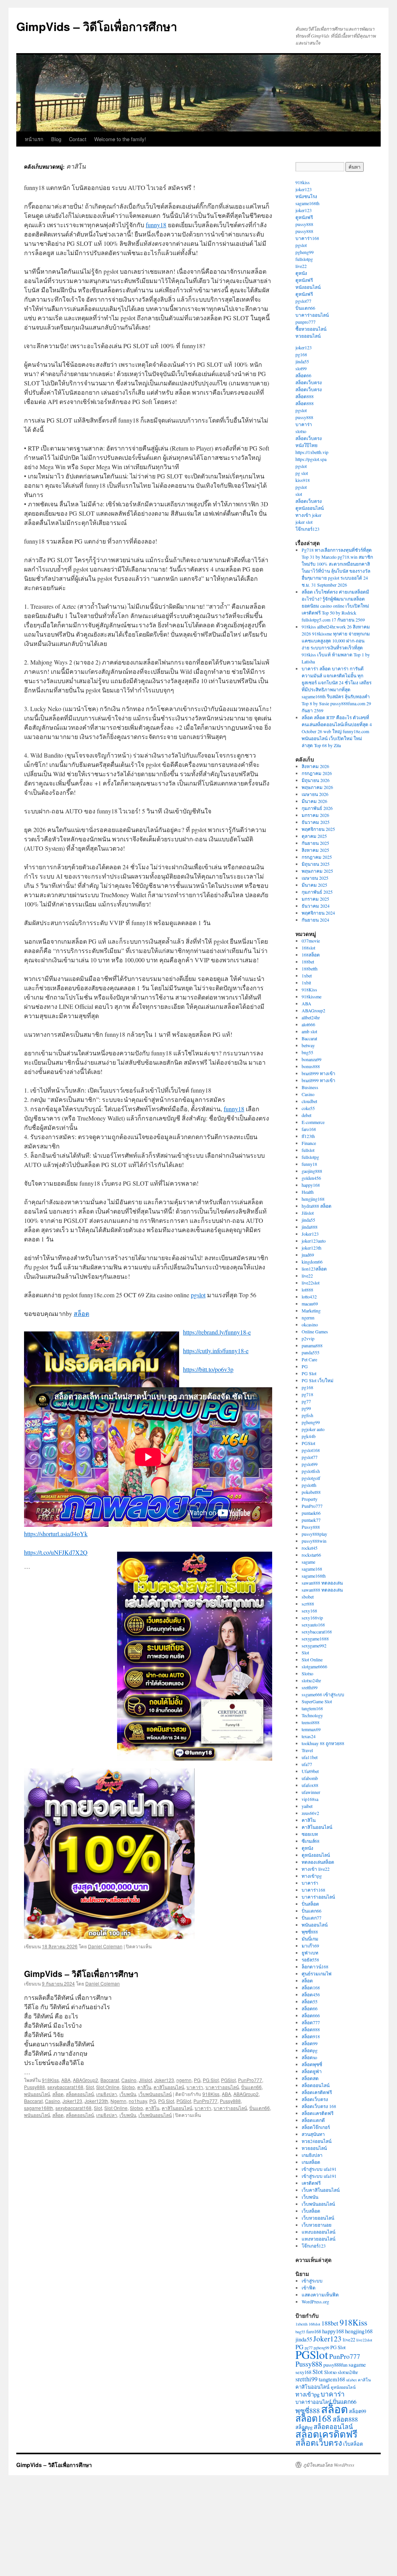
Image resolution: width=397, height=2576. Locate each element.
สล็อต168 (311, 1987)
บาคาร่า (195, 2087)
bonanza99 (312, 1059)
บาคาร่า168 (307, 238)
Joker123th (96, 2101)
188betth (310, 969)
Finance (309, 1143)
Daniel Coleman (105, 1946)
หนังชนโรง (306, 196)
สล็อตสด (310, 2078)
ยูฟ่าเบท (310, 1953)
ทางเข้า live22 (316, 1869)
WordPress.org (315, 2301)
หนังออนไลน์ (308, 287)
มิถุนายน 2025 (316, 864)
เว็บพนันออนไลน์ (155, 2094)
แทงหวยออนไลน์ (318, 2239)
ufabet (351, 2380)
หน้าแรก (34, 139)
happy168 (311, 1185)
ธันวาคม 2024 (316, 906)
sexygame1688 (315, 1638)
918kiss (303, 182)
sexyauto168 (313, 1625)
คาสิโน (144, 2087)
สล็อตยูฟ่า (312, 2071)
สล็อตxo (309, 2057)
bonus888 (311, 1066)
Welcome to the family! (120, 139)
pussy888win (314, 1541)
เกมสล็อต (311, 2162)
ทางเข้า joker (308, 515)
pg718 (307, 1394)
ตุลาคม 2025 (314, 836)
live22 (301, 266)
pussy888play (314, 1534)
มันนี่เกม (310, 1939)
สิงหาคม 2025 (315, 850)
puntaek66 (311, 1513)
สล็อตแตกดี (313, 2120)
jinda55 (302, 361)
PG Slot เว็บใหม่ (318, 1380)
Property (310, 1499)
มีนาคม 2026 (314, 801)
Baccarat (110, 2080)
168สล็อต (311, 955)
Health (308, 1192)
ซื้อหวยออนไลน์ (311, 329)
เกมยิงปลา (107, 2094)
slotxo (301, 431)
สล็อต (81, 1313)
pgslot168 (311, 1450)
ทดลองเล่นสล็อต (318, 1862)
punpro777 (306, 322)
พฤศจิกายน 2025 (318, 829)
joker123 (304, 189)
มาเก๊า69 (310, 1946)
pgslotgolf (311, 1478)
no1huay (138, 2101)
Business (310, 1087)
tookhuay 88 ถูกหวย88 (323, 1743)
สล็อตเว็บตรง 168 (319, 2106)
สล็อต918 (311, 2036)
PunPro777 (250, 2080)
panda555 (311, 1352)
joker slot (304, 522)
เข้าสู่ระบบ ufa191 (319, 2169)
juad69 (308, 1255)
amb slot (309, 1031)
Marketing (311, 1310)
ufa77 (307, 1764)
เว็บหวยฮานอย (317, 2225)
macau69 (310, 1304)
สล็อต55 (310, 2001)
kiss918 (303, 480)
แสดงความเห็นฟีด (320, 2295)
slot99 (301, 368)
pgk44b (309, 1436)
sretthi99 (310, 1687)
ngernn (184, 2080)
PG (197, 2080)
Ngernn (118, 2101)
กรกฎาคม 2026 (317, 773)
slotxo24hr (311, 1680)
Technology (312, 1715)
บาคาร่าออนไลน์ (222, 2087)
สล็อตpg (310, 2050)
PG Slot (211, 2080)
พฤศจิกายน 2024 (318, 913)
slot (299, 494)
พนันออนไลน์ (37, 2094)
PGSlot (228, 2080)
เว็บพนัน (128, 2094)
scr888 (308, 1604)
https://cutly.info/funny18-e (216, 1351)
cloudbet (309, 1101)
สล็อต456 (311, 1994)
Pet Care (309, 1359)
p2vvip (308, 1338)
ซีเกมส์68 (311, 1841)
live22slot (311, 1283)
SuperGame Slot (317, 1701)
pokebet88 (311, 1492)
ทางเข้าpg (312, 1876)
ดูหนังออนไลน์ (310, 508)
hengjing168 (313, 1199)
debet (306, 1115)
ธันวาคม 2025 (316, 822)
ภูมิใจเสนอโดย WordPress (329, 2465)
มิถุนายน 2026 (316, 780)
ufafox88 (310, 1785)
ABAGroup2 (85, 2080)
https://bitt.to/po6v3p (208, 1369)
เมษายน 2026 (315, 794)
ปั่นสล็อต (310, 1904)
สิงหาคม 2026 (315, 766)
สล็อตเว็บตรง (309, 382)
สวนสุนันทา (313, 2134)
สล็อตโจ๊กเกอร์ (316, 2127)
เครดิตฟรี (311, 2183)
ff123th (308, 1136)
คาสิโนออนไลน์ (169, 2087)
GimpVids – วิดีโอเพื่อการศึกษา (97, 26)
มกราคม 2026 (315, 815)
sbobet (308, 1597)
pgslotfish (311, 1471)
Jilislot (145, 2080)
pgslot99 (310, 1464)
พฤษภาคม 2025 (317, 871)
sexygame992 (314, 1645)
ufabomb (310, 1778)
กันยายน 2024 (315, 920)
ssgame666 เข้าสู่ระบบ (323, 1694)
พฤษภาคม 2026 (317, 787)
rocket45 (310, 1548)
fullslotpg (304, 259)
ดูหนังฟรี (304, 217)
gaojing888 (312, 1171)
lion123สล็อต (314, 1269)
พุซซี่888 (310, 1932)
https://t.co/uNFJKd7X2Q (56, 1552)
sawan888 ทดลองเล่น (322, 1583)
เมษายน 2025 (315, 878)
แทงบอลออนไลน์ (318, 2232)
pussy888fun (335, 2365)
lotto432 (309, 1297)
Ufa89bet (310, 1771)
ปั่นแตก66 (251, 2087)
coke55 (308, 1108)
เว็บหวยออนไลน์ (318, 2218)
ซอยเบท (310, 1834)
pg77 (306, 1401)
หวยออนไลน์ (308, 336)
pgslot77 (303, 301)
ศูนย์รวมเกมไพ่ (317, 1973)
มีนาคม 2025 (314, 885)
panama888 (312, 1345)
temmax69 (311, 1729)
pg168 (301, 354)
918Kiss (50, 2080)
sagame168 (312, 1569)
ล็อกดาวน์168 (315, 1967)
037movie (311, 941)
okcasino (310, 1324)
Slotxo (128, 2087)
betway (308, 1045)
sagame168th (39, 2108)
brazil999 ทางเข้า (318, 1073)
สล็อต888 (305, 396)
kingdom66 (312, 1262)
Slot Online (108, 2087)
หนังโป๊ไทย (306, 445)
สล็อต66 (303, 375)
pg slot (302, 473)
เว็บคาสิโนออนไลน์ (321, 2190)
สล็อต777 (311, 2022)
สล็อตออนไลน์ (80, 2094)
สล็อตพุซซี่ (312, 2064)
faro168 (309, 1129)
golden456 (311, 1178)
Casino (129, 2080)
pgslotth (309, 1485)
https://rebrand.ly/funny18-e (217, 1332)
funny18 (156, 225)
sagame (308, 1562)
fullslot (308, 1150)
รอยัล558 (310, 1960)
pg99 (306, 1408)
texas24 (309, 1736)
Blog (56, 139)
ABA (66, 2080)
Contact (78, 139)
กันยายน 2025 (315, 843)
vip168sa (310, 1799)
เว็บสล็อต (311, 2211)
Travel (307, 1750)
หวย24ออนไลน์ (317, 2141)
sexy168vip (312, 1618)
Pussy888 (35, 2087)
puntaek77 (311, 1520)
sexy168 (309, 1611)
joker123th (312, 1248)
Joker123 (164, 2080)
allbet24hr (311, 1017)
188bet (308, 962)
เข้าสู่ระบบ (312, 2281)
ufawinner (311, 1792)
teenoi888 (311, 1722)
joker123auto (314, 1241)
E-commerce (313, 1122)
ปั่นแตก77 (312, 1918)
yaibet (307, 1806)
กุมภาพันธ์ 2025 (317, 892)
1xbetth (301, 2324)
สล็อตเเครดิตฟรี (318, 2113)
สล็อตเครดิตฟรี (317, 2092)
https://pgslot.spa (311, 459)
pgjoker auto (313, 1429)
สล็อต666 (311, 2015)
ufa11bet (310, 1757)
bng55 (307, 1052)
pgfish (307, 1415)
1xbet (307, 975)
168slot (308, 948)
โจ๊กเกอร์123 (307, 529)
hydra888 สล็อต (317, 1206)
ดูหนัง (301, 273)
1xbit (306, 982)
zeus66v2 (310, 1813)
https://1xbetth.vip (312, 452)
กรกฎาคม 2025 (317, 857)
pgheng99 (305, 252)
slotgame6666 (314, 1666)
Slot (90, 2087)
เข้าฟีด (309, 2288)
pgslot (198, 1295)
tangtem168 (312, 1708)
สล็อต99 (310, 2043)
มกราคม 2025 (315, 899)
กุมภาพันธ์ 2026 (317, 808)
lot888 (307, 1290)
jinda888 (310, 1227)
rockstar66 (311, 1555)
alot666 (308, 1024)
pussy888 (304, 224)
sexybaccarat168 (65, 2087)
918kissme (312, 996)
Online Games (315, 1331)
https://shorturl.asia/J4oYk (56, 1534)
